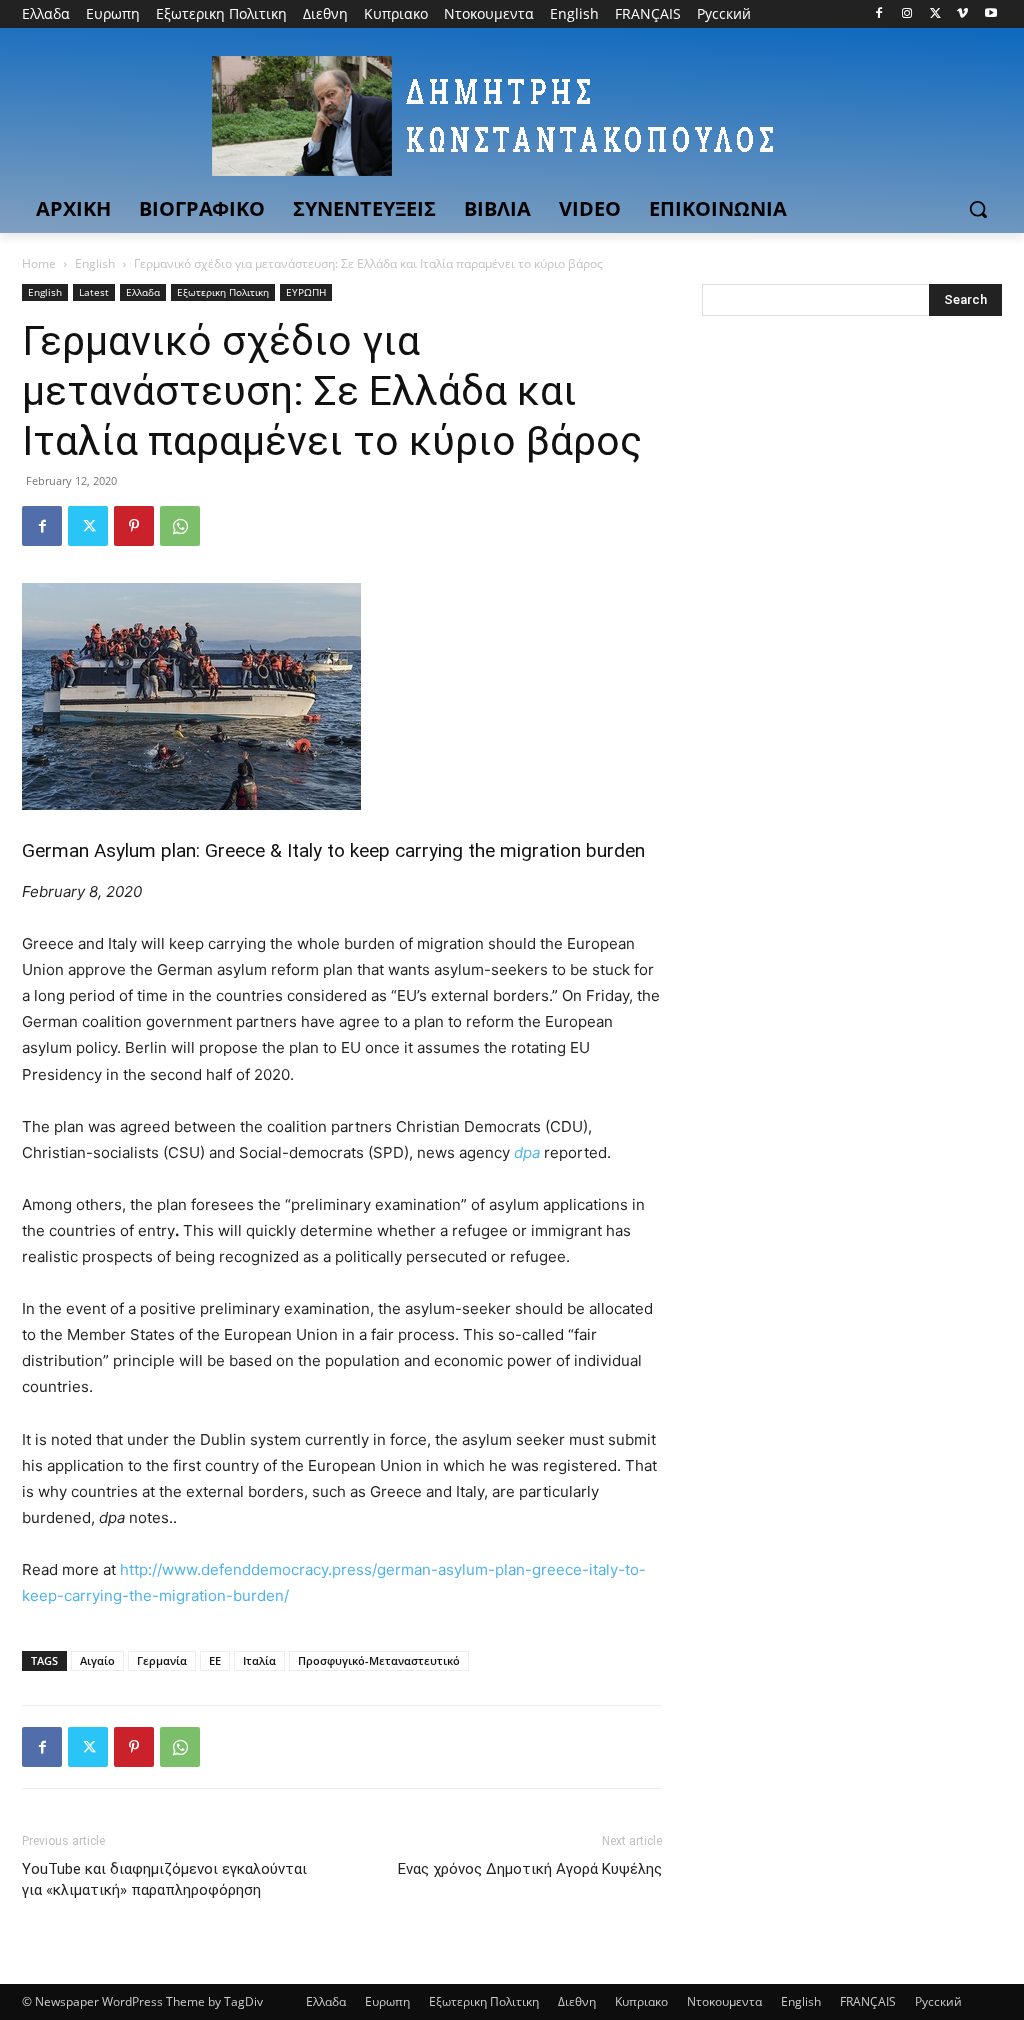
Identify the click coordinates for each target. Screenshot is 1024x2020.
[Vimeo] (962, 14)
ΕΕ (215, 1660)
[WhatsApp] (180, 526)
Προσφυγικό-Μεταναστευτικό (379, 1660)
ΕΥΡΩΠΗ (306, 292)
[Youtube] (990, 14)
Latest (94, 292)
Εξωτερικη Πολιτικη (223, 292)
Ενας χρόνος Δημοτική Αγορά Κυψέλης (530, 1869)
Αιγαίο (97, 1660)
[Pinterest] (134, 526)
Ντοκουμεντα (724, 2001)
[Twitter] (935, 14)
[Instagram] (907, 14)
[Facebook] (879, 14)
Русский (938, 2001)
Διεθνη (577, 2001)
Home (39, 263)
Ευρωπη (387, 2001)
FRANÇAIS (868, 2001)
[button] (978, 209)
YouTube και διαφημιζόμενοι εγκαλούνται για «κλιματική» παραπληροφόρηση (164, 1879)
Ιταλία (259, 1660)
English (95, 263)
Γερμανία (162, 1660)
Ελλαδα (143, 292)
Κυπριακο (641, 2001)
